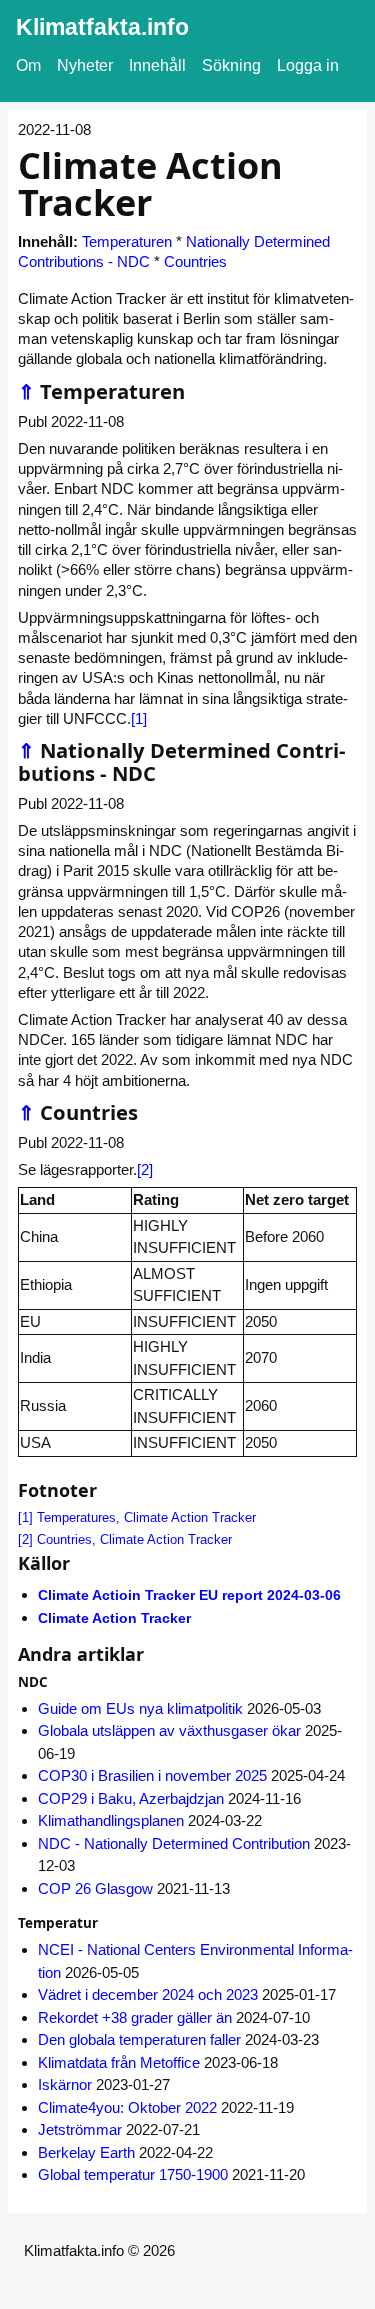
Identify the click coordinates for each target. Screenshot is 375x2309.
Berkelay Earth (86, 2152)
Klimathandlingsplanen (111, 1820)
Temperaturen (127, 241)
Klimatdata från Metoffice (119, 2062)
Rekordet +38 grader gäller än (135, 2017)
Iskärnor (65, 2084)
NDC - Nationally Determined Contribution (174, 1843)
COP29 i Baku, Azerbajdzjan (131, 1798)
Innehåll (157, 65)
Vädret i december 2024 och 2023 (148, 1994)
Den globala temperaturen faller (139, 2039)
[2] (145, 1169)
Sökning (231, 65)
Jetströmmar (80, 2129)
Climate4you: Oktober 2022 (127, 2107)
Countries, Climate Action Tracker (134, 1539)
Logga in (308, 65)
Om (28, 65)
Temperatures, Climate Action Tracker (146, 1517)
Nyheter (85, 65)
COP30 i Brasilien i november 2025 (152, 1775)
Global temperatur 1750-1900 (133, 2174)
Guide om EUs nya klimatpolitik (140, 1708)
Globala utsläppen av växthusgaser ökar (169, 1730)
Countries (195, 261)
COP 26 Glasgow (95, 1888)
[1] (139, 718)
